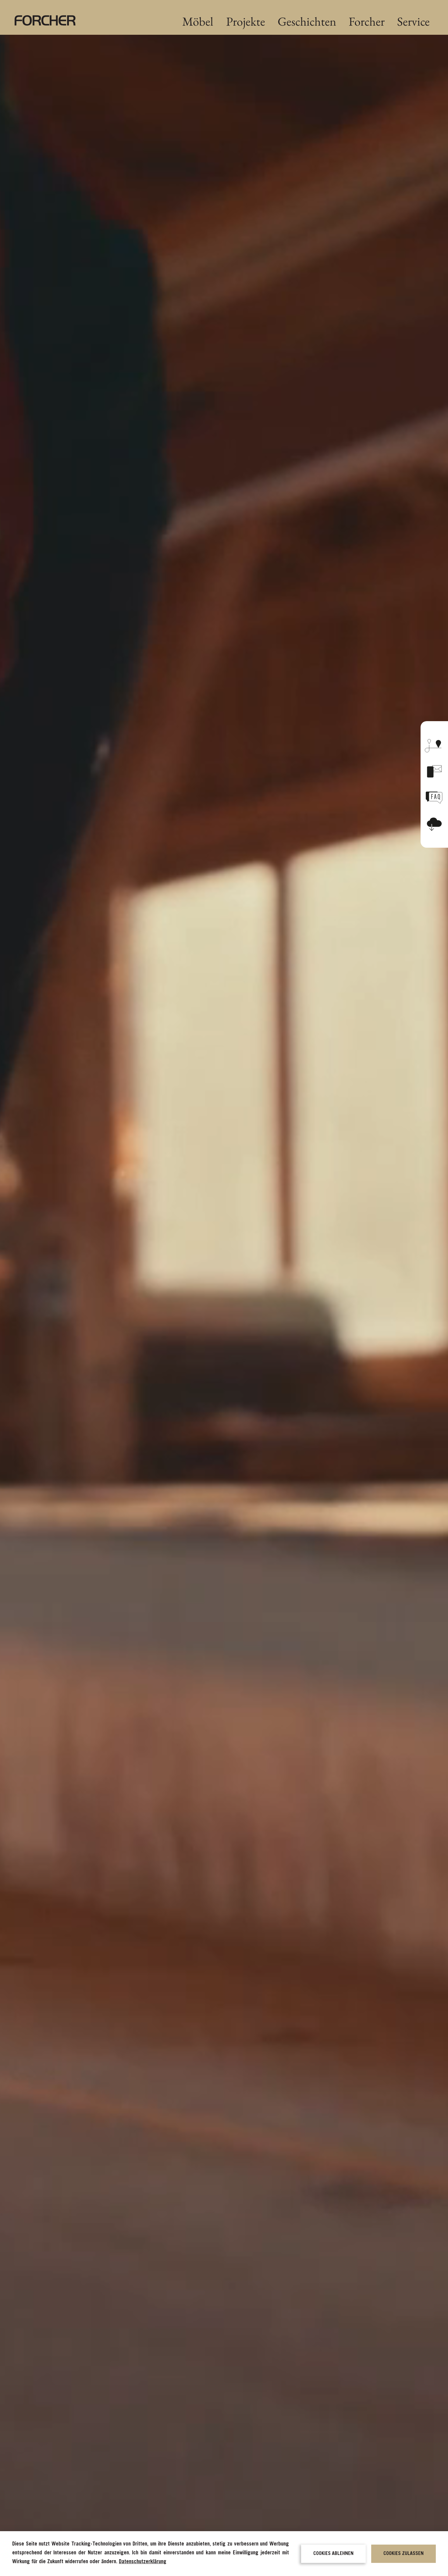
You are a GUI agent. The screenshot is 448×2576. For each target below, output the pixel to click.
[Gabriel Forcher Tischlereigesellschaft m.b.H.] (45, 20)
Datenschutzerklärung (143, 2562)
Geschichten (307, 21)
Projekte (246, 21)
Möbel (198, 21)
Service (413, 21)
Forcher (367, 21)
